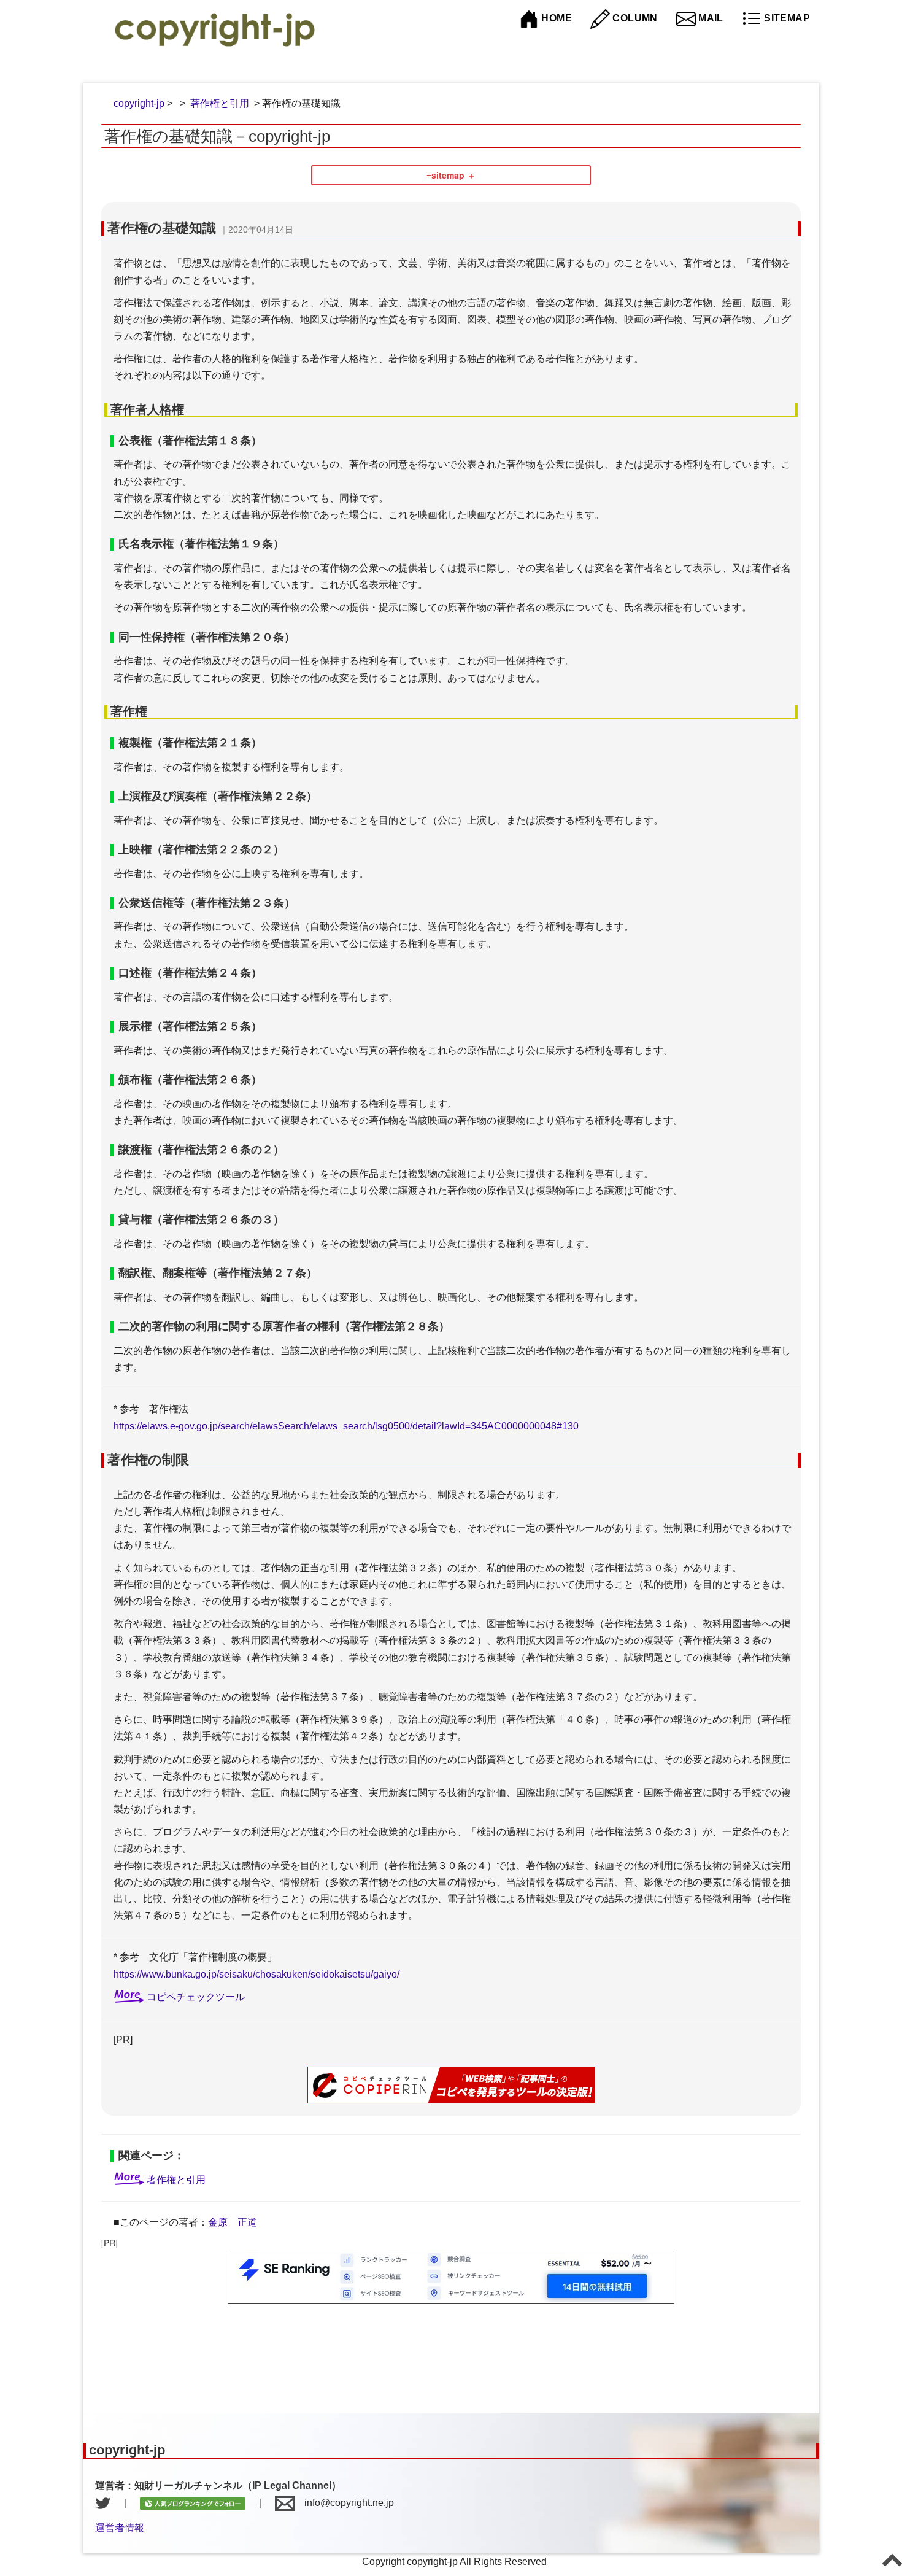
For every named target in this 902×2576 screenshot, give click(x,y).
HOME (555, 18)
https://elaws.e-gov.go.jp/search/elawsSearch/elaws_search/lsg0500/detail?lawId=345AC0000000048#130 (346, 1426)
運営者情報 (120, 2528)
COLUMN (634, 18)
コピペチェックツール (196, 1997)
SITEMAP (786, 18)
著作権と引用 (220, 103)
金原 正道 (233, 2222)
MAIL (710, 18)
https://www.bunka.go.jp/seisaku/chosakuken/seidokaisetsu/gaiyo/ (256, 1974)
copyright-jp (139, 103)
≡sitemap (445, 175)
